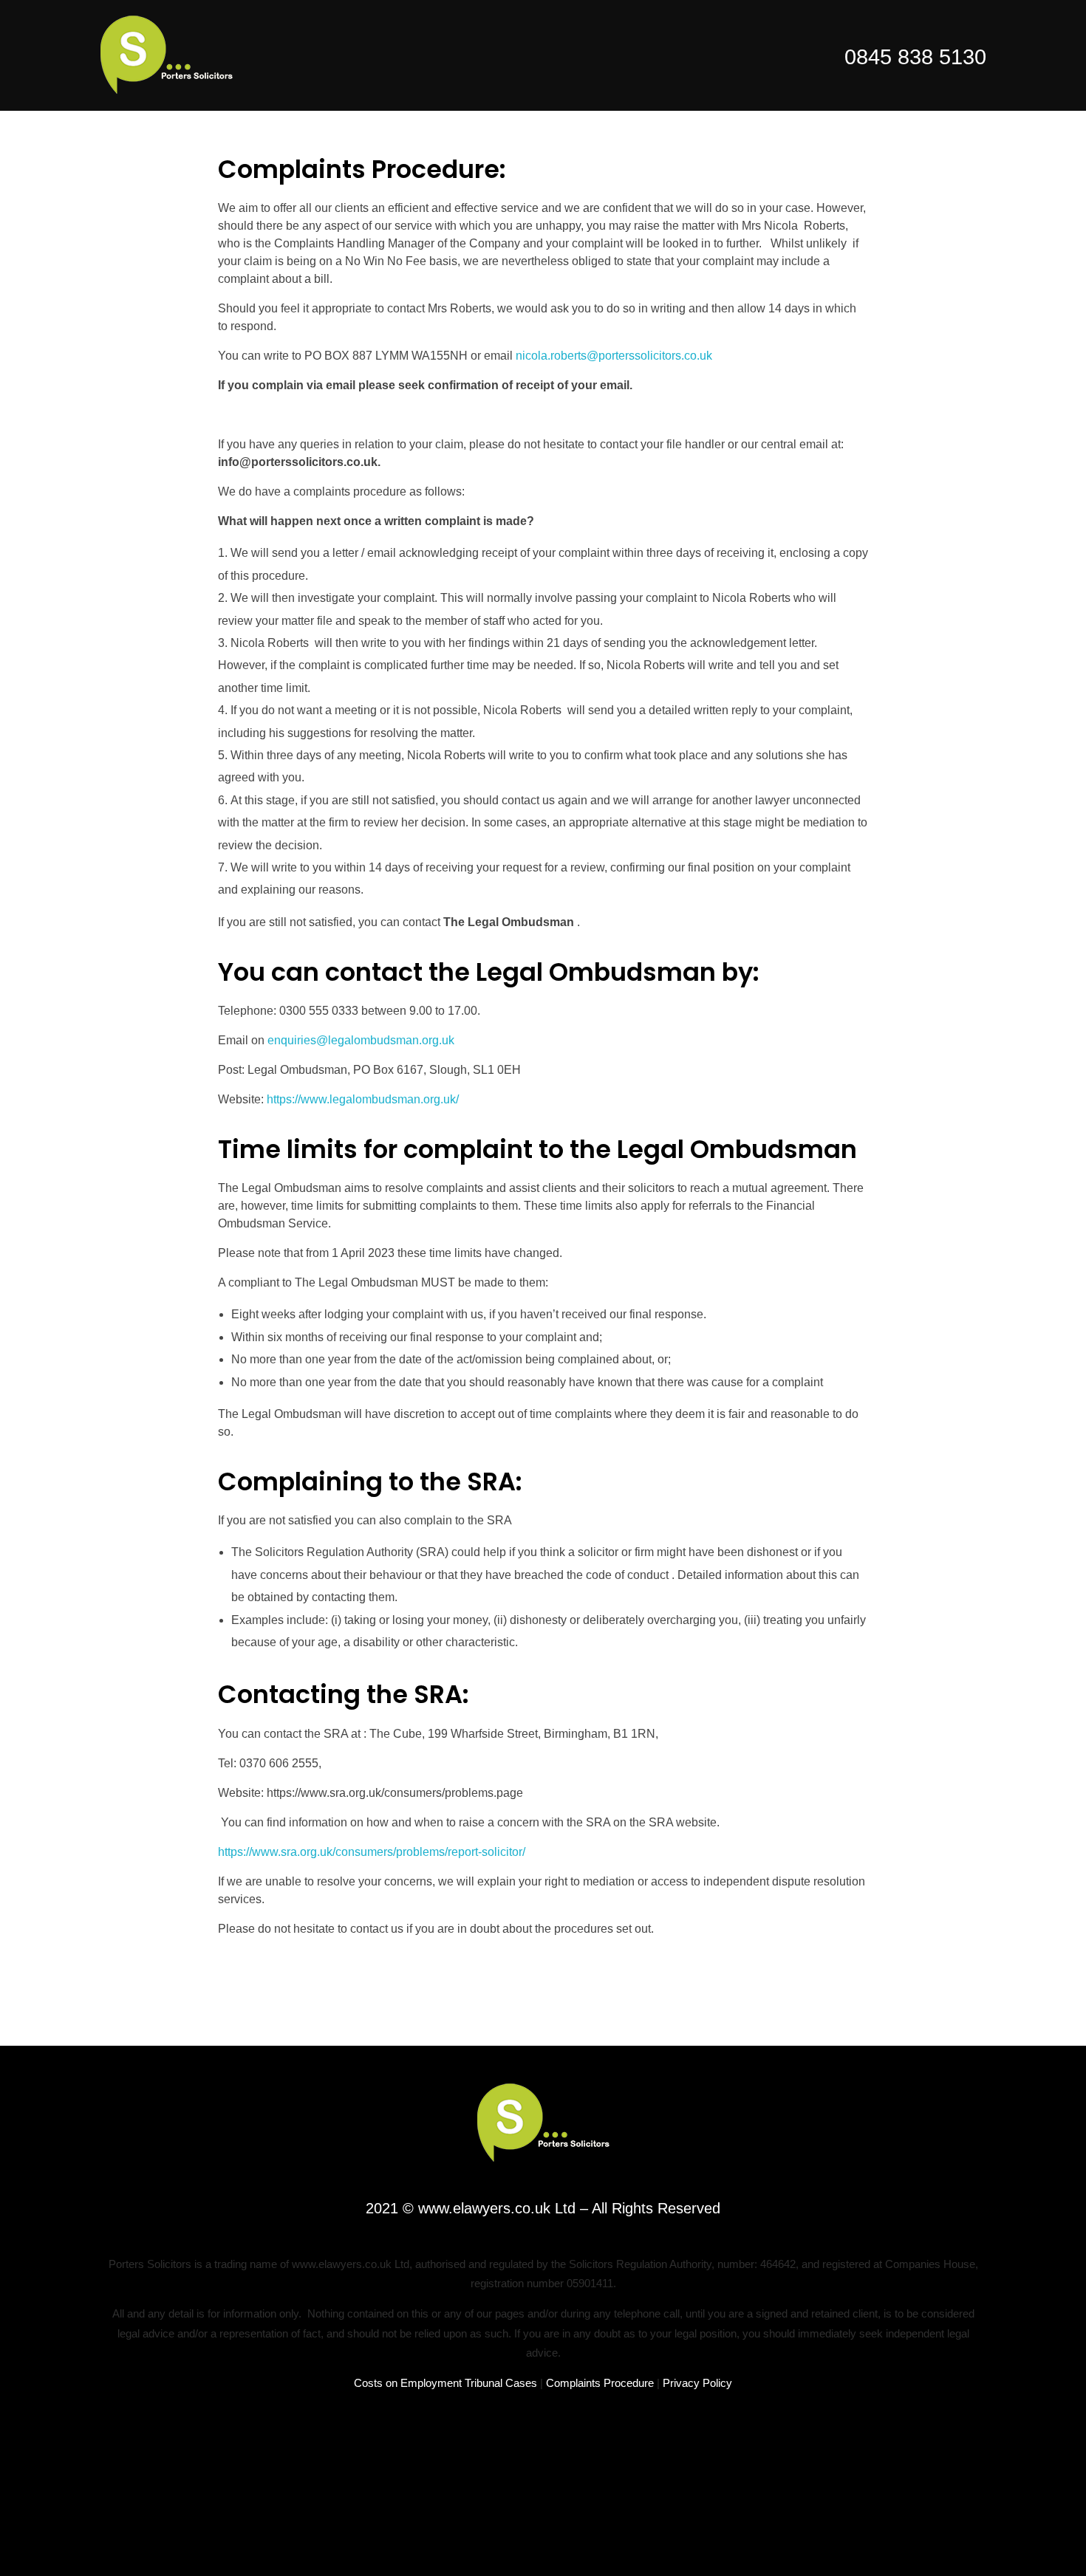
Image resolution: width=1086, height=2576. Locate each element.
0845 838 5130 (915, 57)
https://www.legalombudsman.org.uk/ (363, 1099)
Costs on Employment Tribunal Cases (445, 2383)
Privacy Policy (697, 2383)
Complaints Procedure (600, 2383)
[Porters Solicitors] (167, 55)
